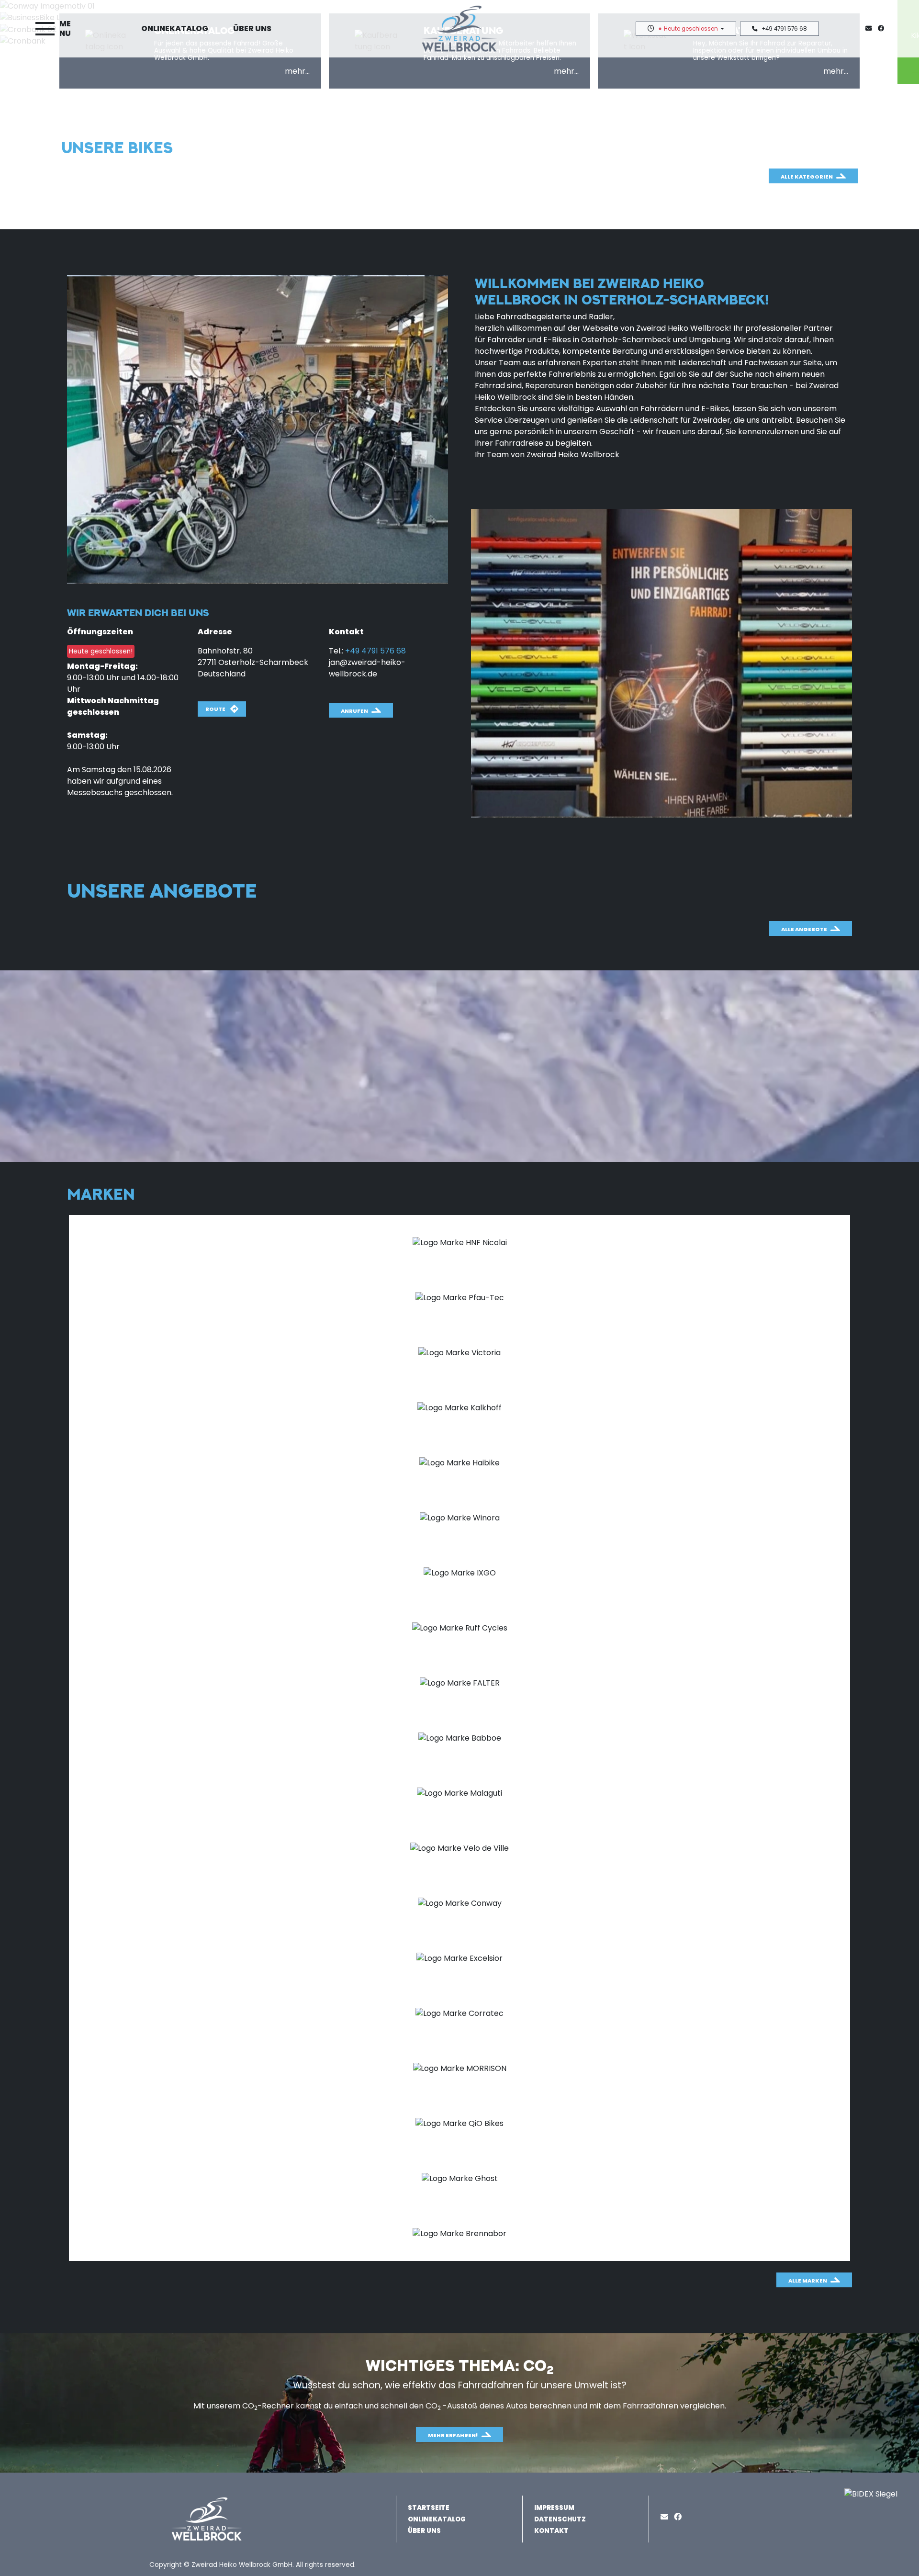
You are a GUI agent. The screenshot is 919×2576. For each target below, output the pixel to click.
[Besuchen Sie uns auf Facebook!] (883, 28)
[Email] (666, 2517)
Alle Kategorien (807, 177)
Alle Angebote (804, 929)
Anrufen (354, 711)
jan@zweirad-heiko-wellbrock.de (367, 668)
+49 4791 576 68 (784, 29)
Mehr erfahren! (453, 2435)
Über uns (252, 28)
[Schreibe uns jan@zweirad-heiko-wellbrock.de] (871, 28)
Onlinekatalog (175, 28)
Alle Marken (808, 2281)
